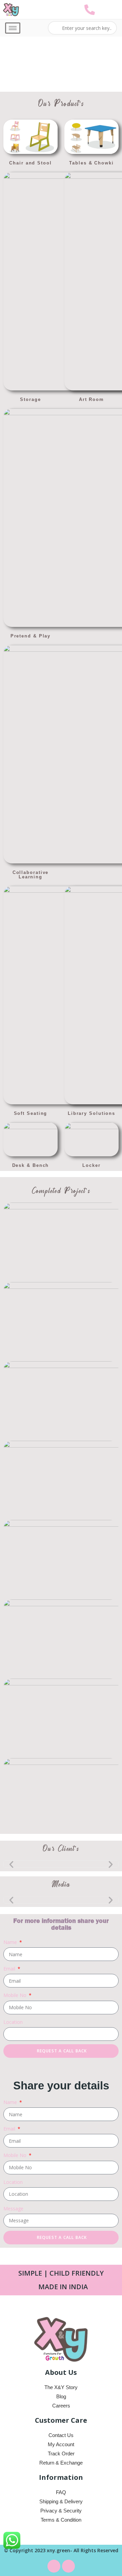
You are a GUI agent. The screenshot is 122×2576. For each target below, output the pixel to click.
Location (13, 2022)
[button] (11, 1864)
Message (13, 2209)
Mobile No (16, 1995)
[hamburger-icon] (13, 28)
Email (10, 1969)
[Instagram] (68, 2566)
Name (11, 1942)
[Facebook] (54, 2566)
